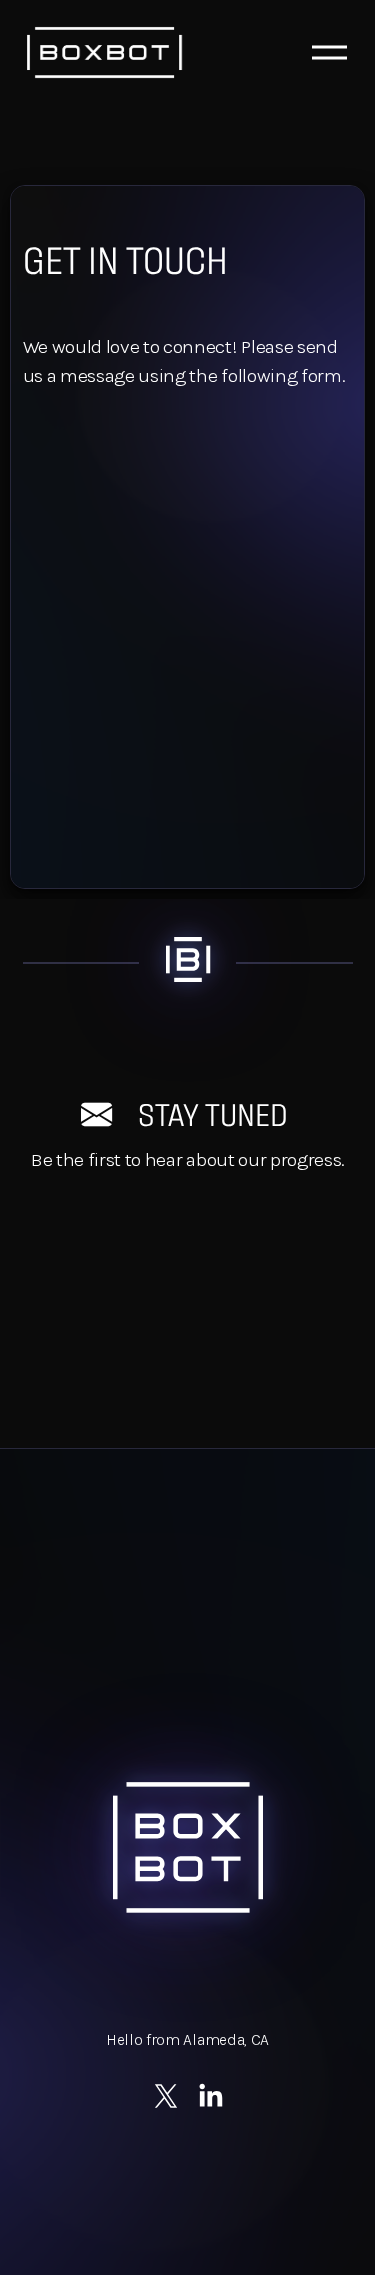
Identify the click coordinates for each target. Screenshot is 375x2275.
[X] (166, 2096)
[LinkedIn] (210, 2096)
